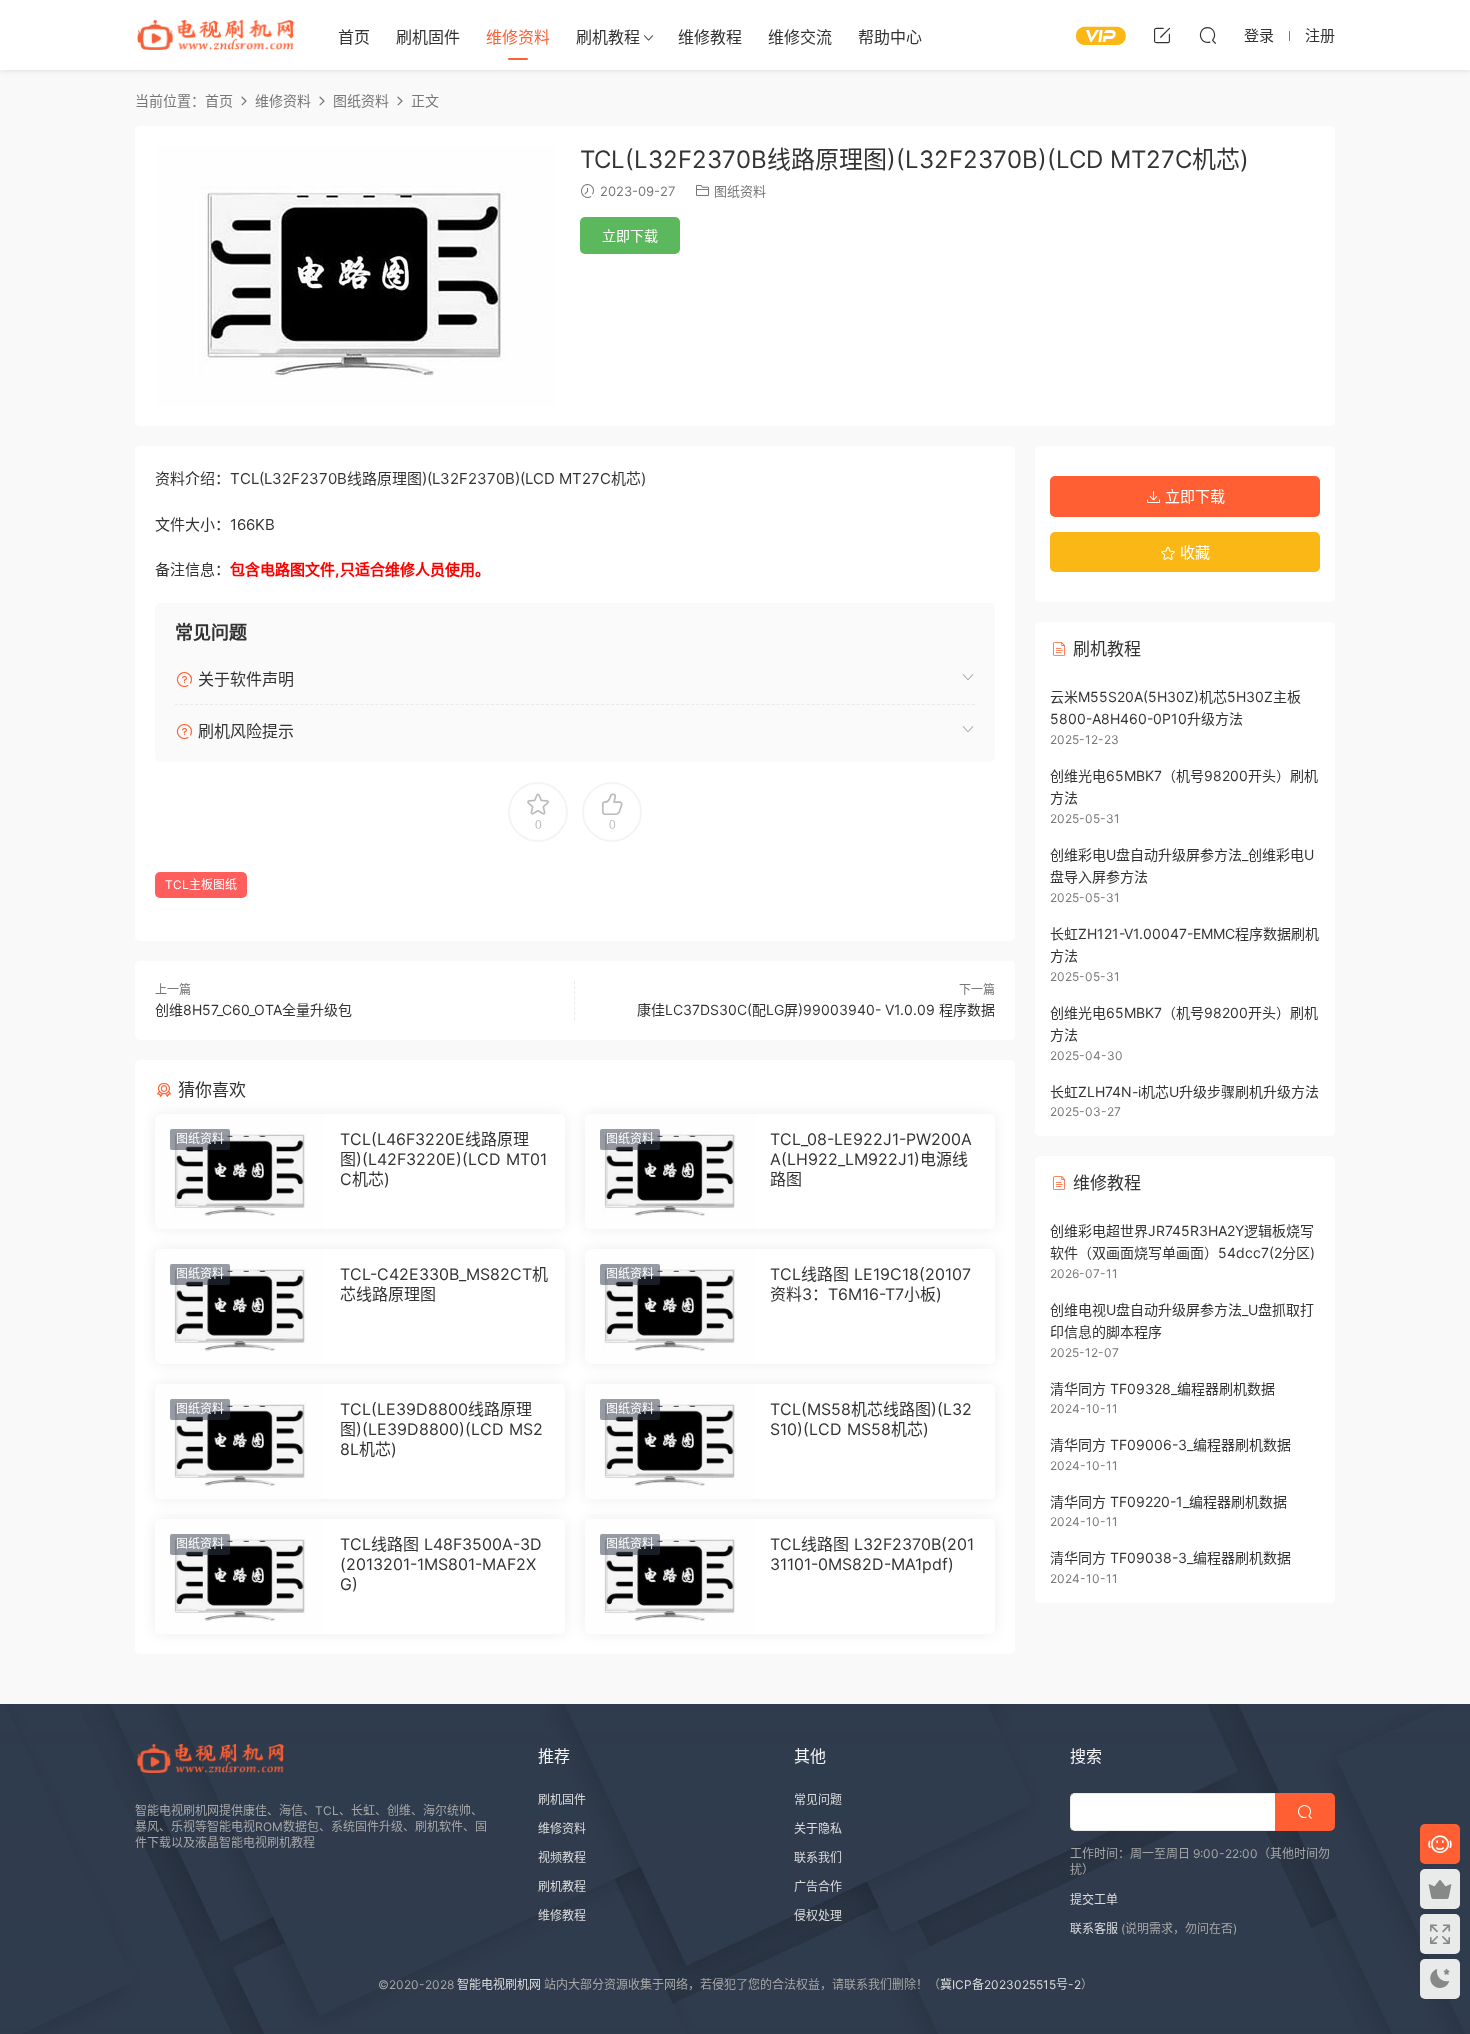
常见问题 (818, 1799)
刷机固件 (428, 37)
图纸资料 (740, 191)
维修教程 (710, 37)
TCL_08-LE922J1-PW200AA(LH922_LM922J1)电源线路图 (871, 1159)
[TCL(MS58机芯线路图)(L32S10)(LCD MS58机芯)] (670, 1441)
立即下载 (630, 235)
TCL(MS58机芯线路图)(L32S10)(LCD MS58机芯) (871, 1419)
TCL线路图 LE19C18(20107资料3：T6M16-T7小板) (870, 1284)
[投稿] (1162, 35)
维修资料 (518, 37)
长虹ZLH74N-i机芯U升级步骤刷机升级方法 (1184, 1091)
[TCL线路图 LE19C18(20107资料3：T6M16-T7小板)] (670, 1306)
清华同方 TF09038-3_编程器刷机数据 (1170, 1557)
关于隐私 (818, 1828)
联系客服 (1094, 1928)
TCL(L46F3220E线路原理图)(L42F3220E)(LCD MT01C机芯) (443, 1159)
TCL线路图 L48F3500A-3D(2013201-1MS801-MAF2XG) (441, 1564)
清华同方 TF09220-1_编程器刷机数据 (1168, 1501)
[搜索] (1208, 35)
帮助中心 (890, 37)
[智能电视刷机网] (215, 35)
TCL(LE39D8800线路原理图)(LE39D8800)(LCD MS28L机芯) (441, 1429)
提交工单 (1094, 1899)
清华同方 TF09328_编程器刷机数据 (1162, 1388)
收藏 (1193, 552)
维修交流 (800, 37)
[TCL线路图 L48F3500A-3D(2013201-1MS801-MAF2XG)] (240, 1576)
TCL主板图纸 (201, 884)
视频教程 (562, 1857)
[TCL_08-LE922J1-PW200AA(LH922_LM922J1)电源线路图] (670, 1171)
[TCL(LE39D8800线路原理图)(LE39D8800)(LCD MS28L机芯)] (240, 1441)
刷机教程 (608, 37)
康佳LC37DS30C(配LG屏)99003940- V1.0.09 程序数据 (816, 1009)
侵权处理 (818, 1915)
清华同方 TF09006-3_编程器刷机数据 (1170, 1444)
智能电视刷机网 (499, 1984)
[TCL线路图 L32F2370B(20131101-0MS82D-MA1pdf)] (670, 1576)
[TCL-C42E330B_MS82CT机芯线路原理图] (240, 1306)
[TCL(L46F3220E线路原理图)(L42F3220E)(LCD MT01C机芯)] (240, 1171)
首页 (354, 37)
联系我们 (818, 1857)
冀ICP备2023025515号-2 (1010, 1984)
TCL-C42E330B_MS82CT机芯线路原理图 (444, 1284)
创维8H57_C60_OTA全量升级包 (253, 1009)
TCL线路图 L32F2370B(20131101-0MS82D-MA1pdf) (872, 1554)
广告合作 (818, 1886)
